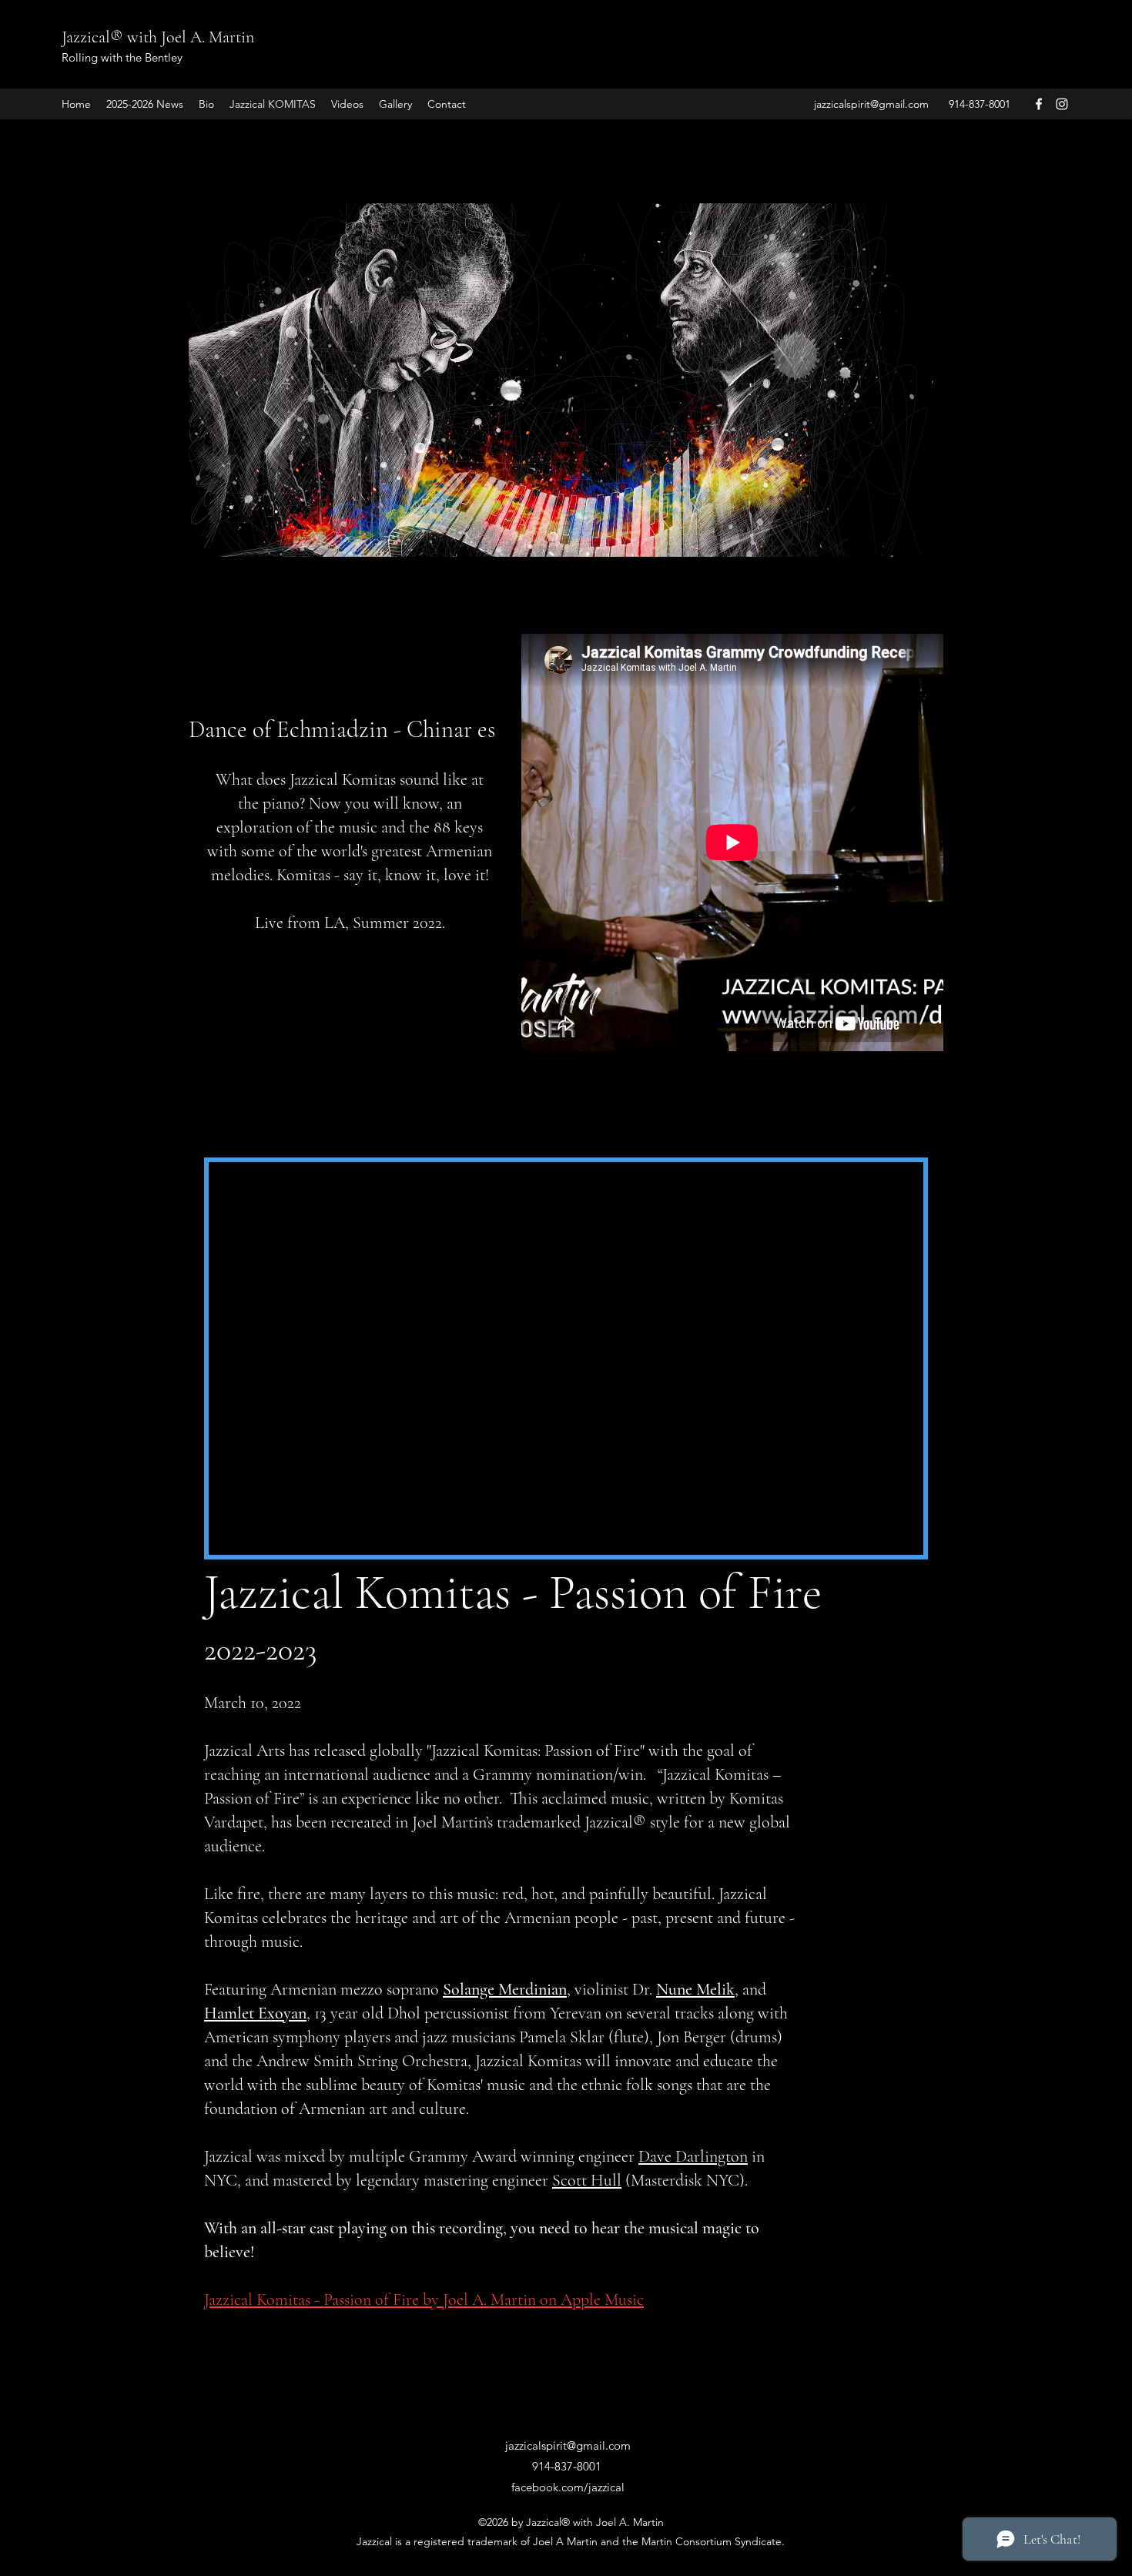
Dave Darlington (693, 2156)
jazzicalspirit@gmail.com (871, 104)
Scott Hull (587, 2180)
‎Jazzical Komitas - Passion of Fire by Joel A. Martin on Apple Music (424, 2300)
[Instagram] (1062, 104)
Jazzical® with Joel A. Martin (158, 37)
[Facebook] (1039, 104)
